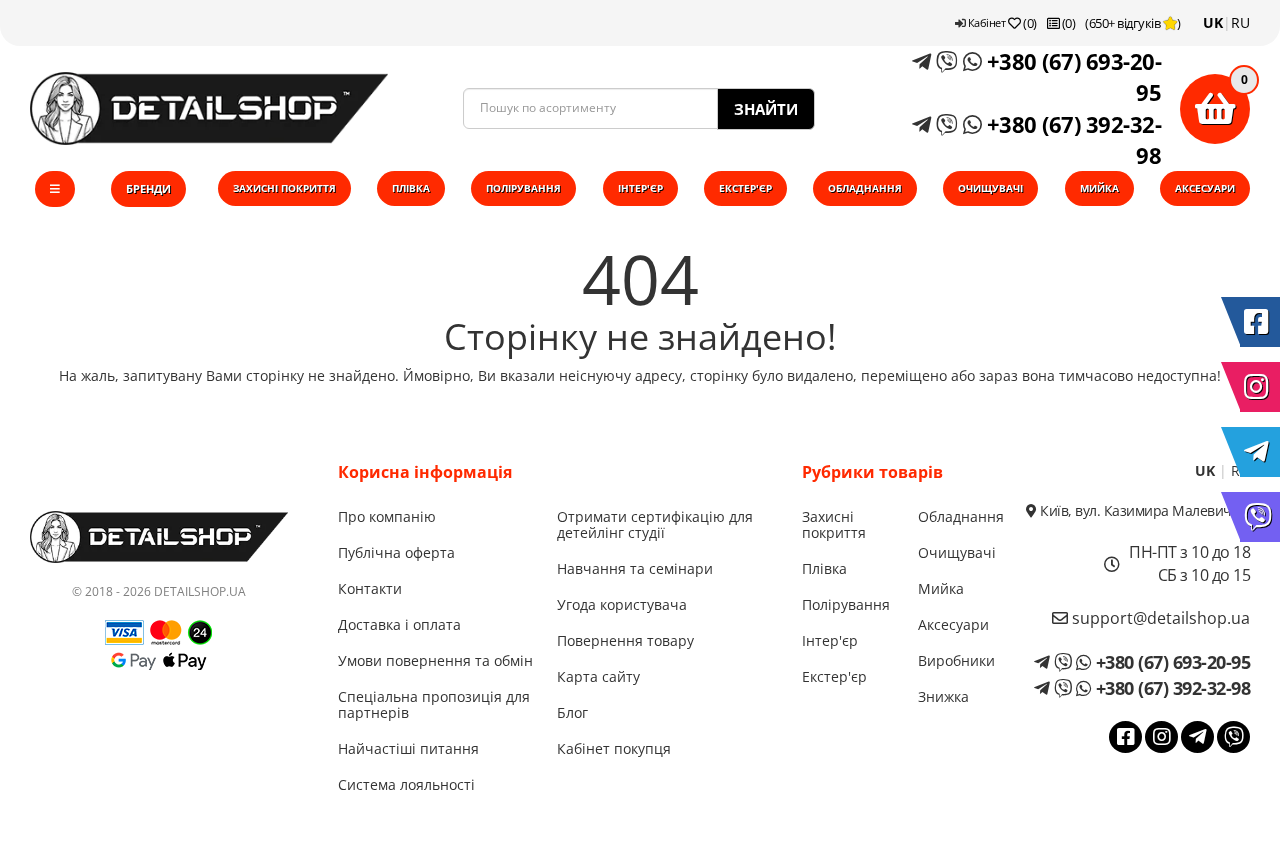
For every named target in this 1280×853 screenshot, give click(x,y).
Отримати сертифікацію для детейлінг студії (655, 524)
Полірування (523, 188)
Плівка (411, 188)
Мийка (1099, 188)
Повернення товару (625, 640)
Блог (572, 712)
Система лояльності (406, 784)
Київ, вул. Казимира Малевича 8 (1143, 510)
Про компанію (387, 516)
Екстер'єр (745, 188)
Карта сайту (598, 676)
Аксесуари (1205, 188)
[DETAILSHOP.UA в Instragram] (1260, 387)
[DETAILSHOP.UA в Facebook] (1260, 322)
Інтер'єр (640, 188)
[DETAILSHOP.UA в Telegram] (1260, 452)
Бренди (148, 188)
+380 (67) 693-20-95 (1071, 76)
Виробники (956, 660)
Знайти (766, 109)
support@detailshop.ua (1159, 618)
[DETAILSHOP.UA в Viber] (1260, 517)
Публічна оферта (396, 552)
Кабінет (985, 22)
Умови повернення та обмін (435, 660)
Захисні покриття (284, 188)
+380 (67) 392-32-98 (1071, 139)
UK (1213, 22)
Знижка (943, 696)
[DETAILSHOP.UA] (209, 108)
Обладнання (865, 188)
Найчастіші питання (408, 748)
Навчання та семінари (635, 568)
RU (1240, 22)
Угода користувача (622, 604)
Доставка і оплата (399, 624)
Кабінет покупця (614, 748)
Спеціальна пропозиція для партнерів (434, 704)
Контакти (370, 588)
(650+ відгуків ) (1133, 23)
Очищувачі (990, 188)
